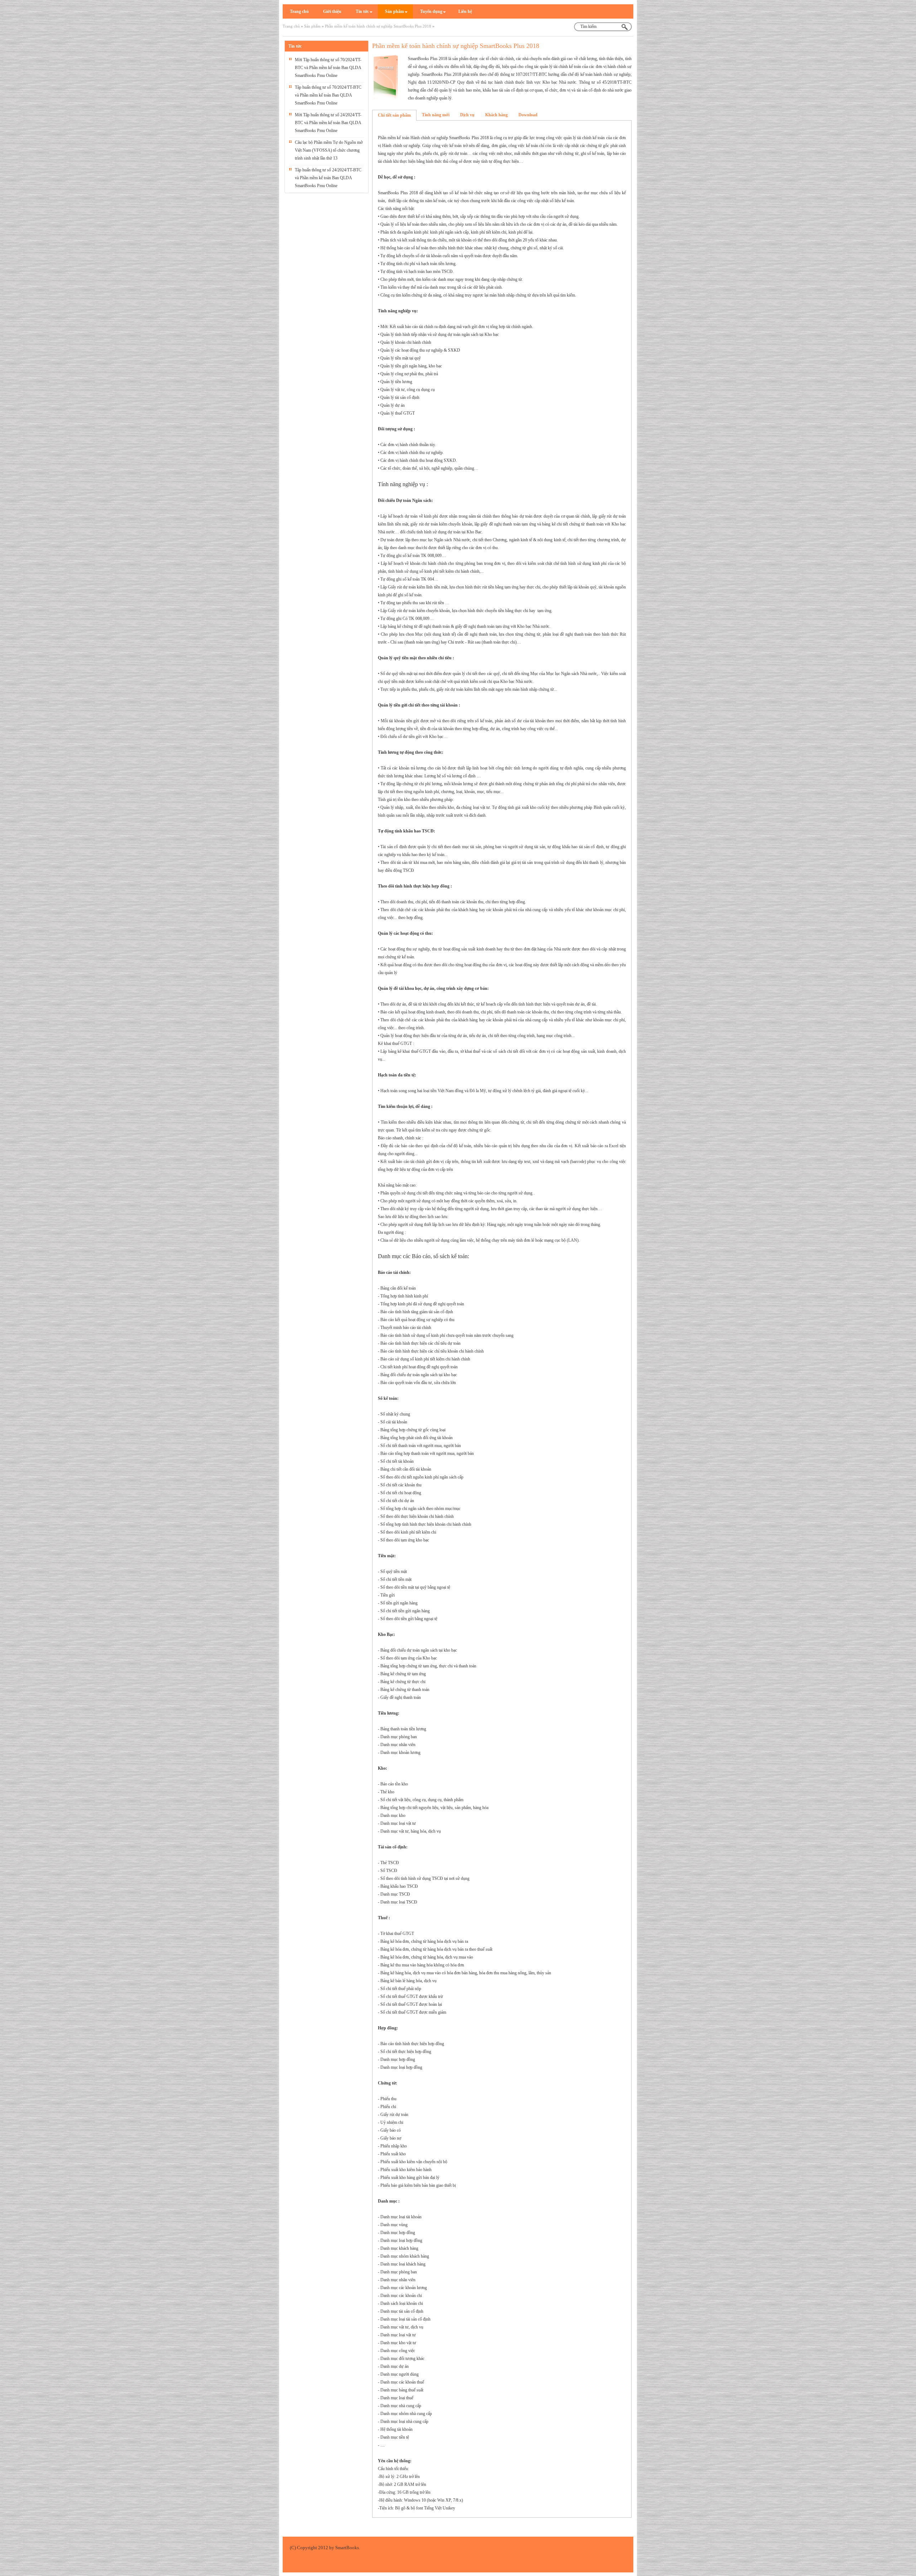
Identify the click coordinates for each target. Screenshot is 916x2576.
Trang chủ (291, 26)
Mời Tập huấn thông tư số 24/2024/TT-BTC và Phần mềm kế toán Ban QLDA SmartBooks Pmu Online (328, 123)
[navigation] (299, 11)
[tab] (394, 115)
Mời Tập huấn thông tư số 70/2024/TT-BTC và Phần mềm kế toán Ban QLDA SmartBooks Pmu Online (328, 68)
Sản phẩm (312, 26)
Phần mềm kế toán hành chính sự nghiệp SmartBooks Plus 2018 (378, 26)
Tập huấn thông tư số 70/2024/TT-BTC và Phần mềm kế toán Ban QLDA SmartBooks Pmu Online (328, 95)
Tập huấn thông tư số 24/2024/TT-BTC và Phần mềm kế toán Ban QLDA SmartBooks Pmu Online (328, 178)
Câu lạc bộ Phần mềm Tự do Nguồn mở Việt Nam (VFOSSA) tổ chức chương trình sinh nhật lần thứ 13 (329, 150)
